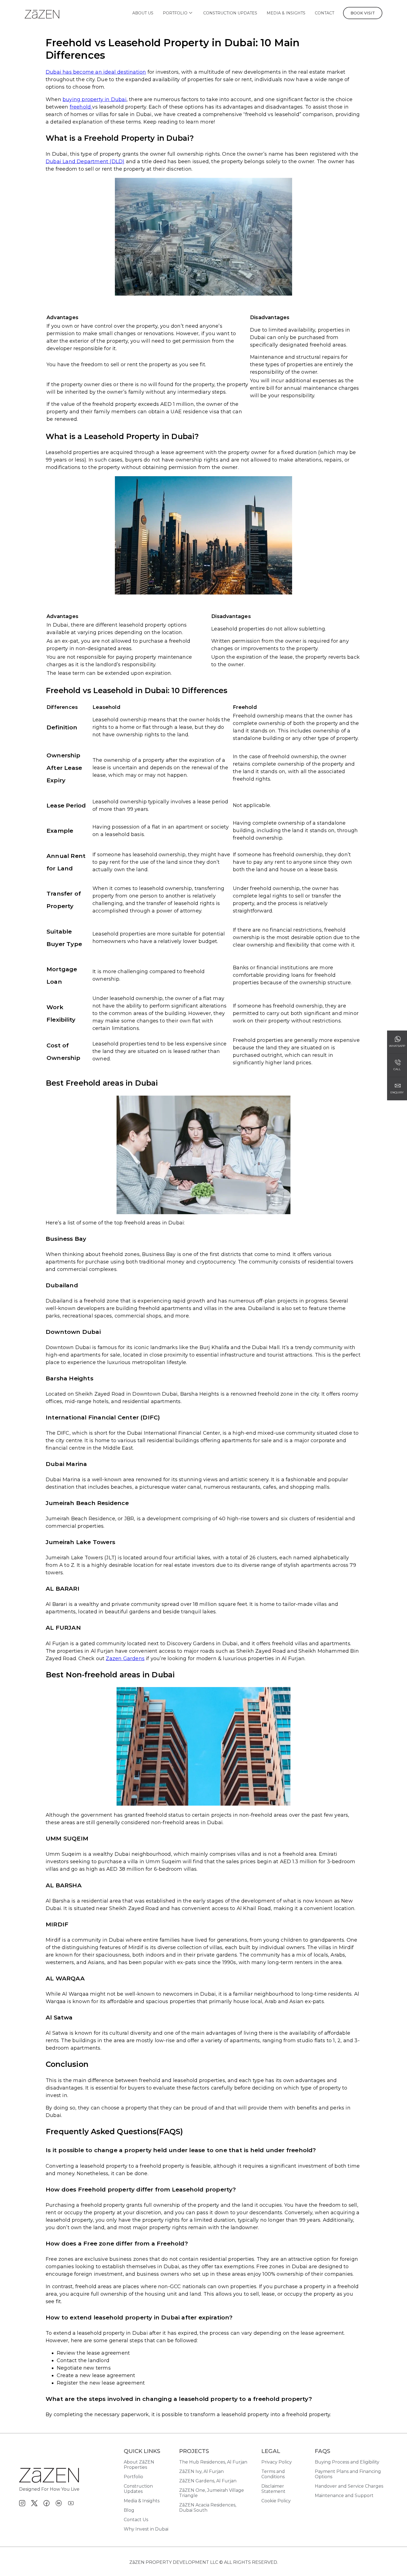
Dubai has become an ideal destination (96, 72)
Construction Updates (230, 13)
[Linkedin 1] (59, 2503)
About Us (143, 13)
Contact (324, 13)
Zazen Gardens (125, 1659)
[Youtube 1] (71, 2503)
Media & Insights (286, 13)
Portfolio (175, 13)
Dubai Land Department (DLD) (85, 162)
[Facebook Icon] (47, 2503)
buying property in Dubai (95, 99)
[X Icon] (34, 2503)
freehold (81, 107)
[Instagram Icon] (22, 2503)
